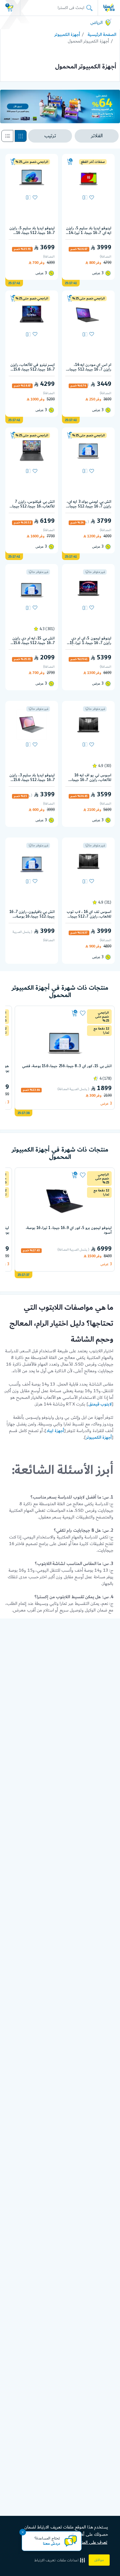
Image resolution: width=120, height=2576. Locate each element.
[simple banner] (109, 8)
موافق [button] (99, 2560)
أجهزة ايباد (55, 1431)
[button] (60, 2560)
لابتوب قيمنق (100, 1404)
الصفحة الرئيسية (102, 35)
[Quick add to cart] (70, 162)
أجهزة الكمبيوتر (67, 35)
